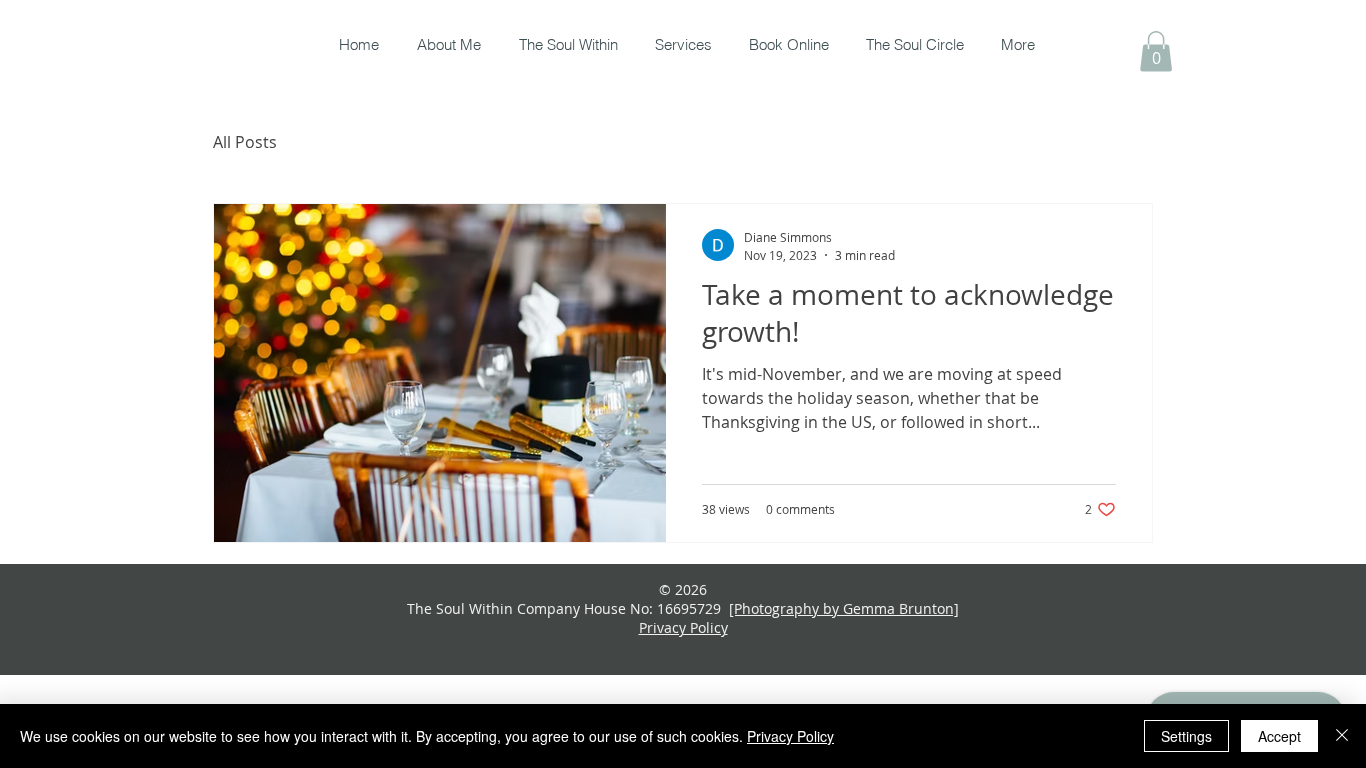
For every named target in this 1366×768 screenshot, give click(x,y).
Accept (1279, 736)
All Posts (245, 142)
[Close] (1342, 736)
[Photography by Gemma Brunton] (844, 608)
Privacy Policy (790, 736)
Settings (1186, 736)
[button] (1156, 51)
